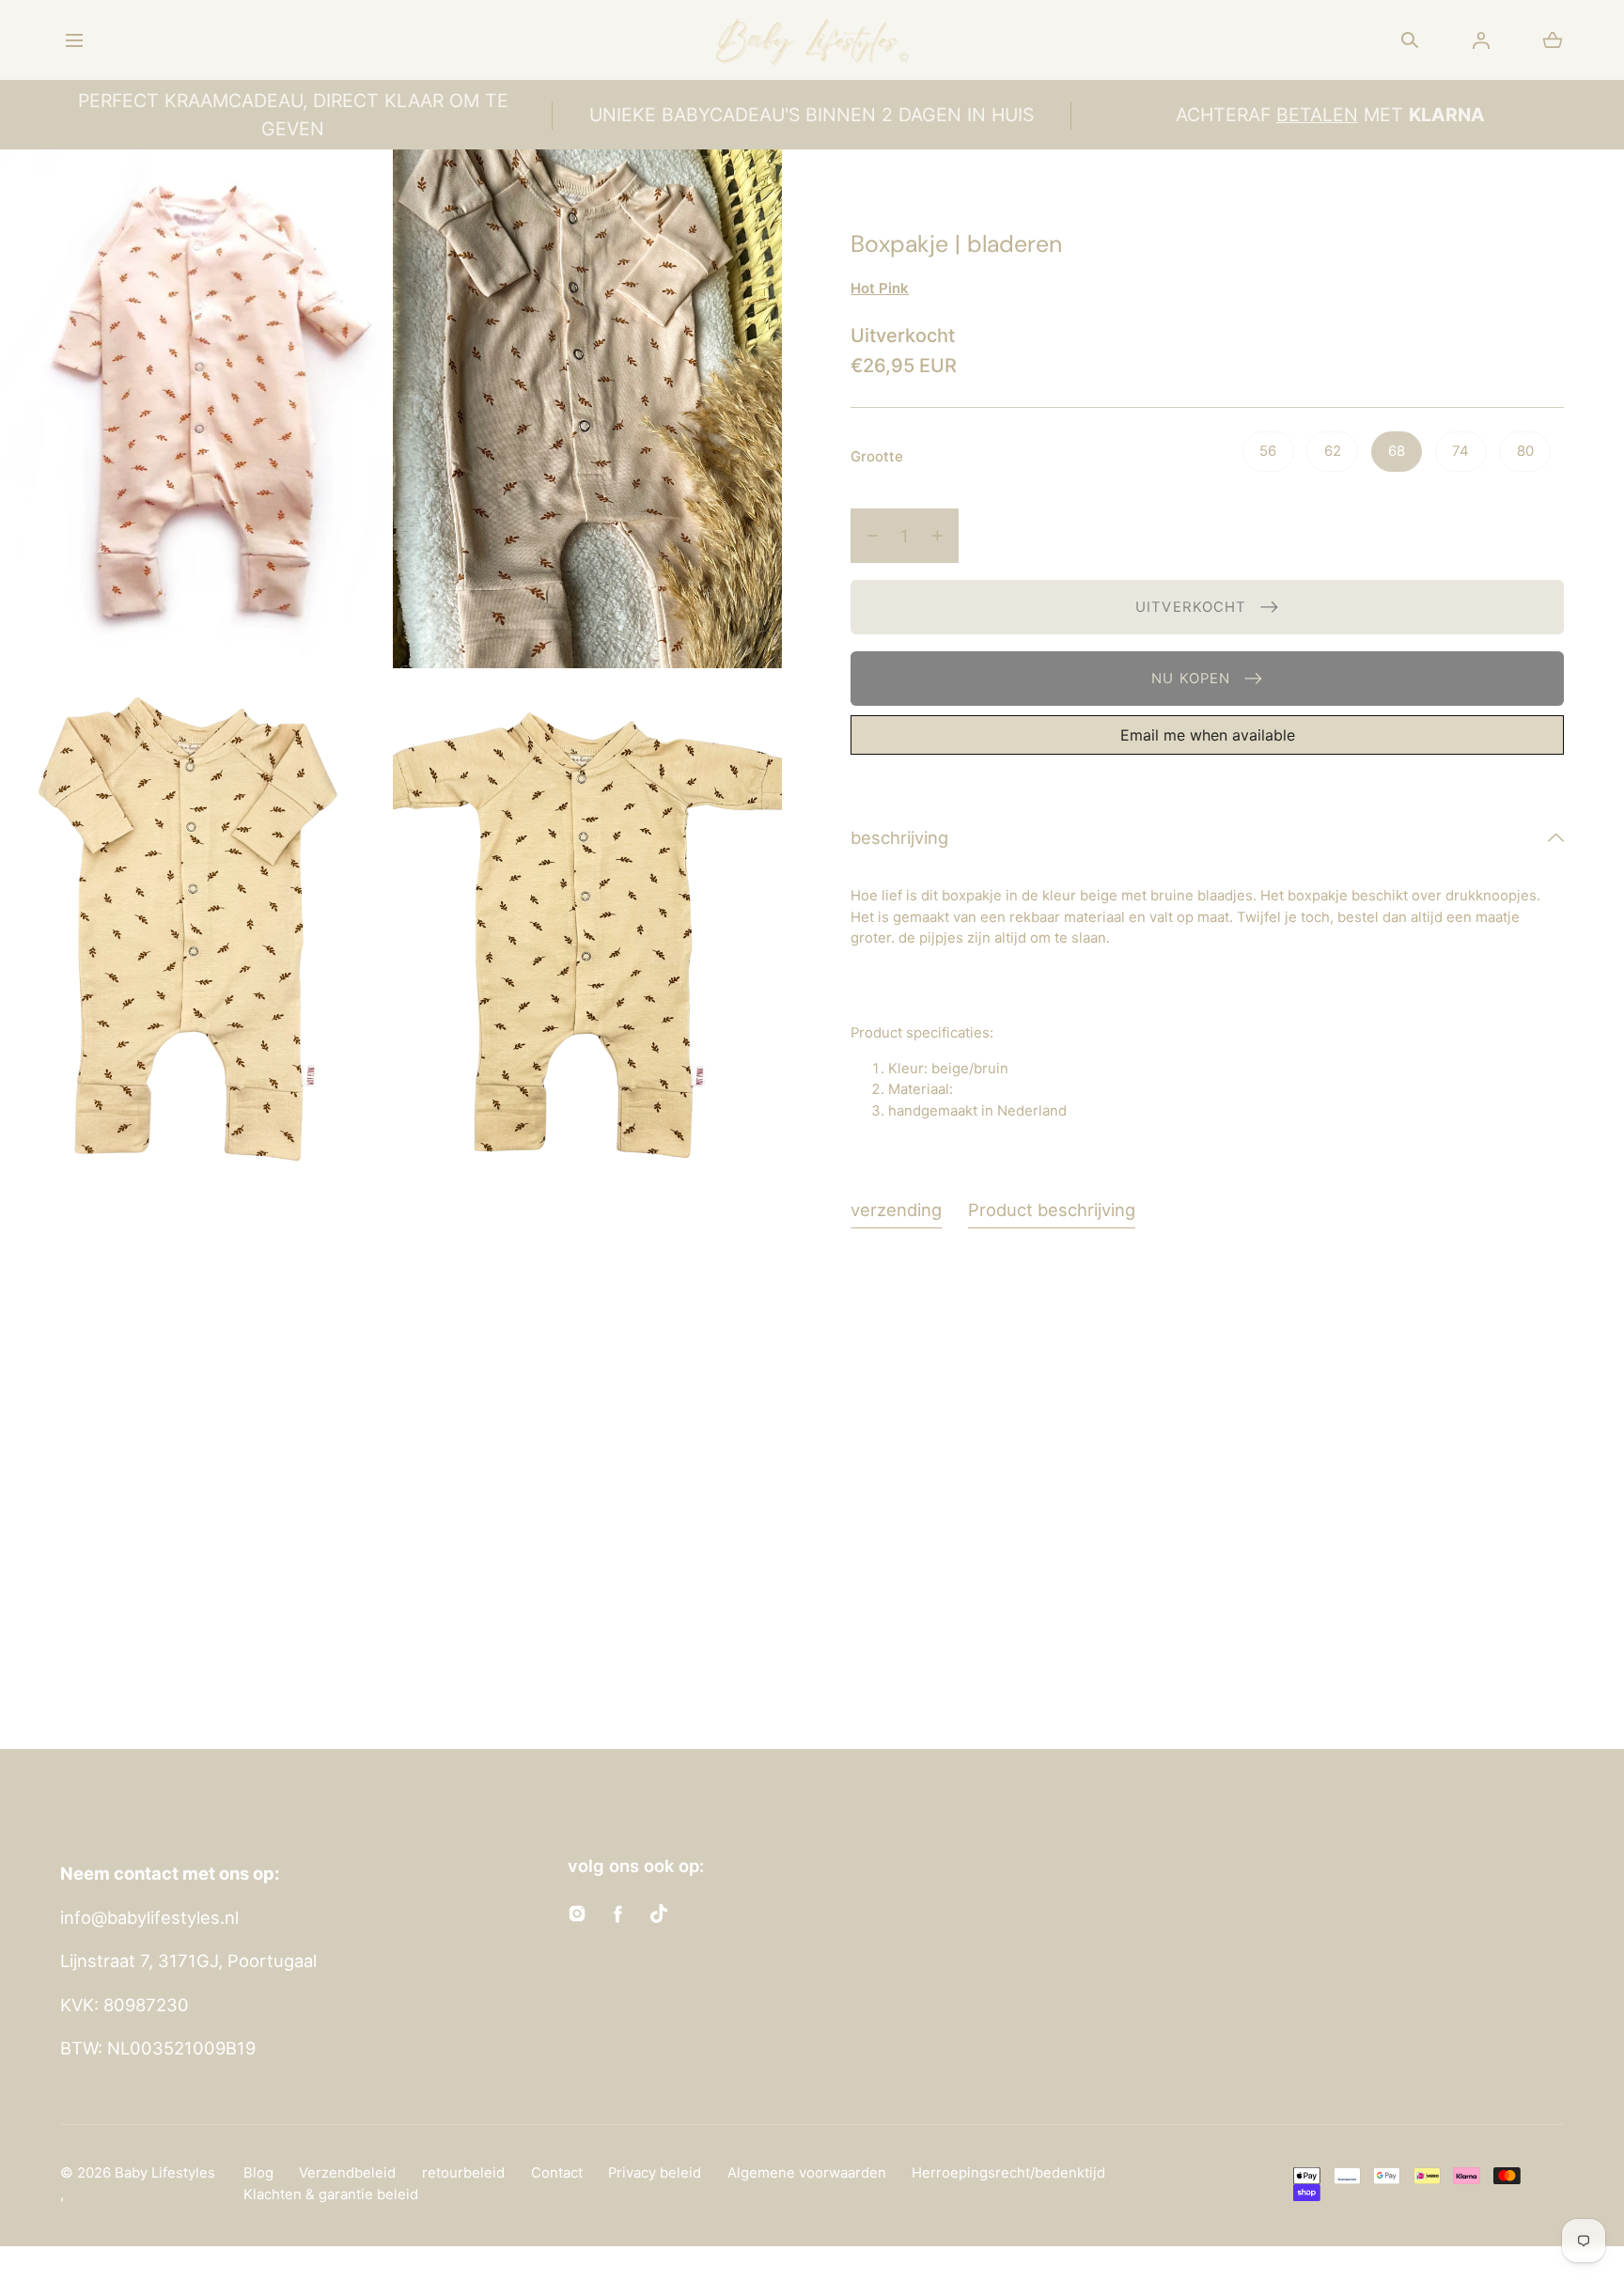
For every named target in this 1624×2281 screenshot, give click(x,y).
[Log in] (1481, 40)
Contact (557, 2173)
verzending (896, 1210)
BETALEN (1317, 115)
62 (1333, 451)
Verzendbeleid (347, 2173)
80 (1525, 451)
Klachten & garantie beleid (331, 2195)
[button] (74, 40)
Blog (258, 2173)
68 (1397, 451)
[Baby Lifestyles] (812, 40)
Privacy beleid (655, 2173)
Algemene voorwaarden (807, 2173)
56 (1268, 451)
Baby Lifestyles (165, 2173)
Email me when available (1208, 735)
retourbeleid (463, 2173)
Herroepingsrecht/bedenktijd (1008, 2173)
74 (1460, 451)
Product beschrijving (1052, 1210)
